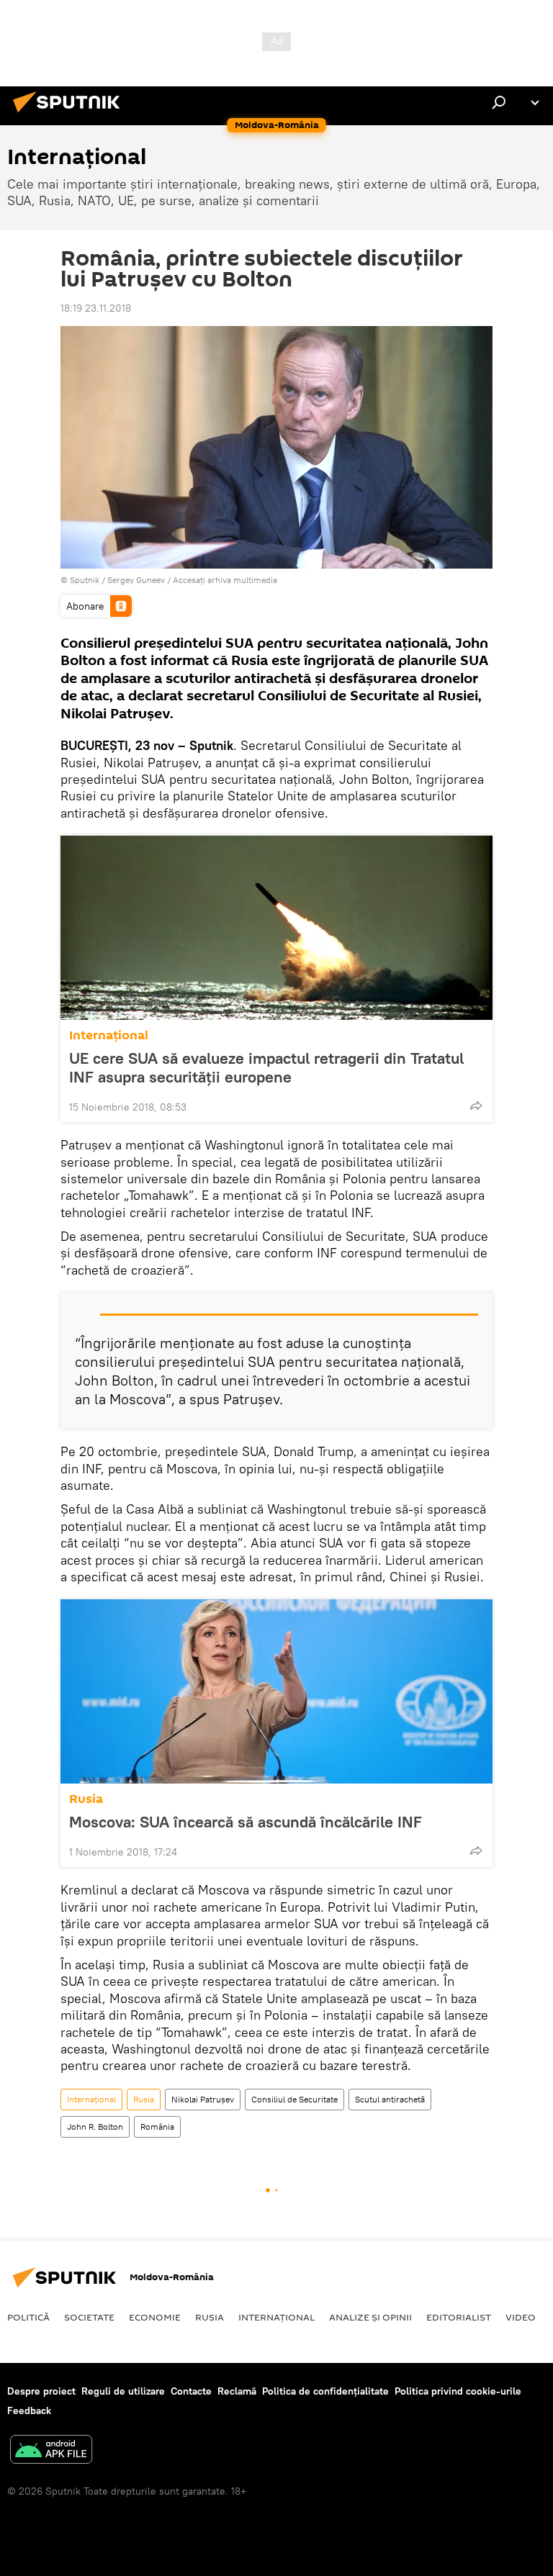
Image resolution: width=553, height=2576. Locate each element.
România (157, 2127)
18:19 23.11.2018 (96, 308)
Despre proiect (41, 2391)
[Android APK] (51, 2451)
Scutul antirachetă (390, 2099)
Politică (28, 2317)
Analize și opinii (370, 2317)
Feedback (29, 2410)
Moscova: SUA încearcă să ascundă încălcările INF (246, 1822)
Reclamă (237, 2391)
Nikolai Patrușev (203, 2099)
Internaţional (109, 1035)
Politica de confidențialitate (325, 2391)
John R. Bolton (95, 2127)
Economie (155, 2317)
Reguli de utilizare (123, 2391)
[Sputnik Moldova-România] (71, 114)
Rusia (86, 1799)
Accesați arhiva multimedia (225, 580)
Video (521, 2317)
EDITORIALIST (459, 2317)
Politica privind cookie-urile (458, 2391)
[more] (476, 1106)
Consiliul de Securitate (295, 2099)
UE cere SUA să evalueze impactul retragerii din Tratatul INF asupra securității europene (266, 1067)
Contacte (191, 2391)
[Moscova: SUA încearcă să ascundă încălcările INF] (276, 1691)
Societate (89, 2317)
